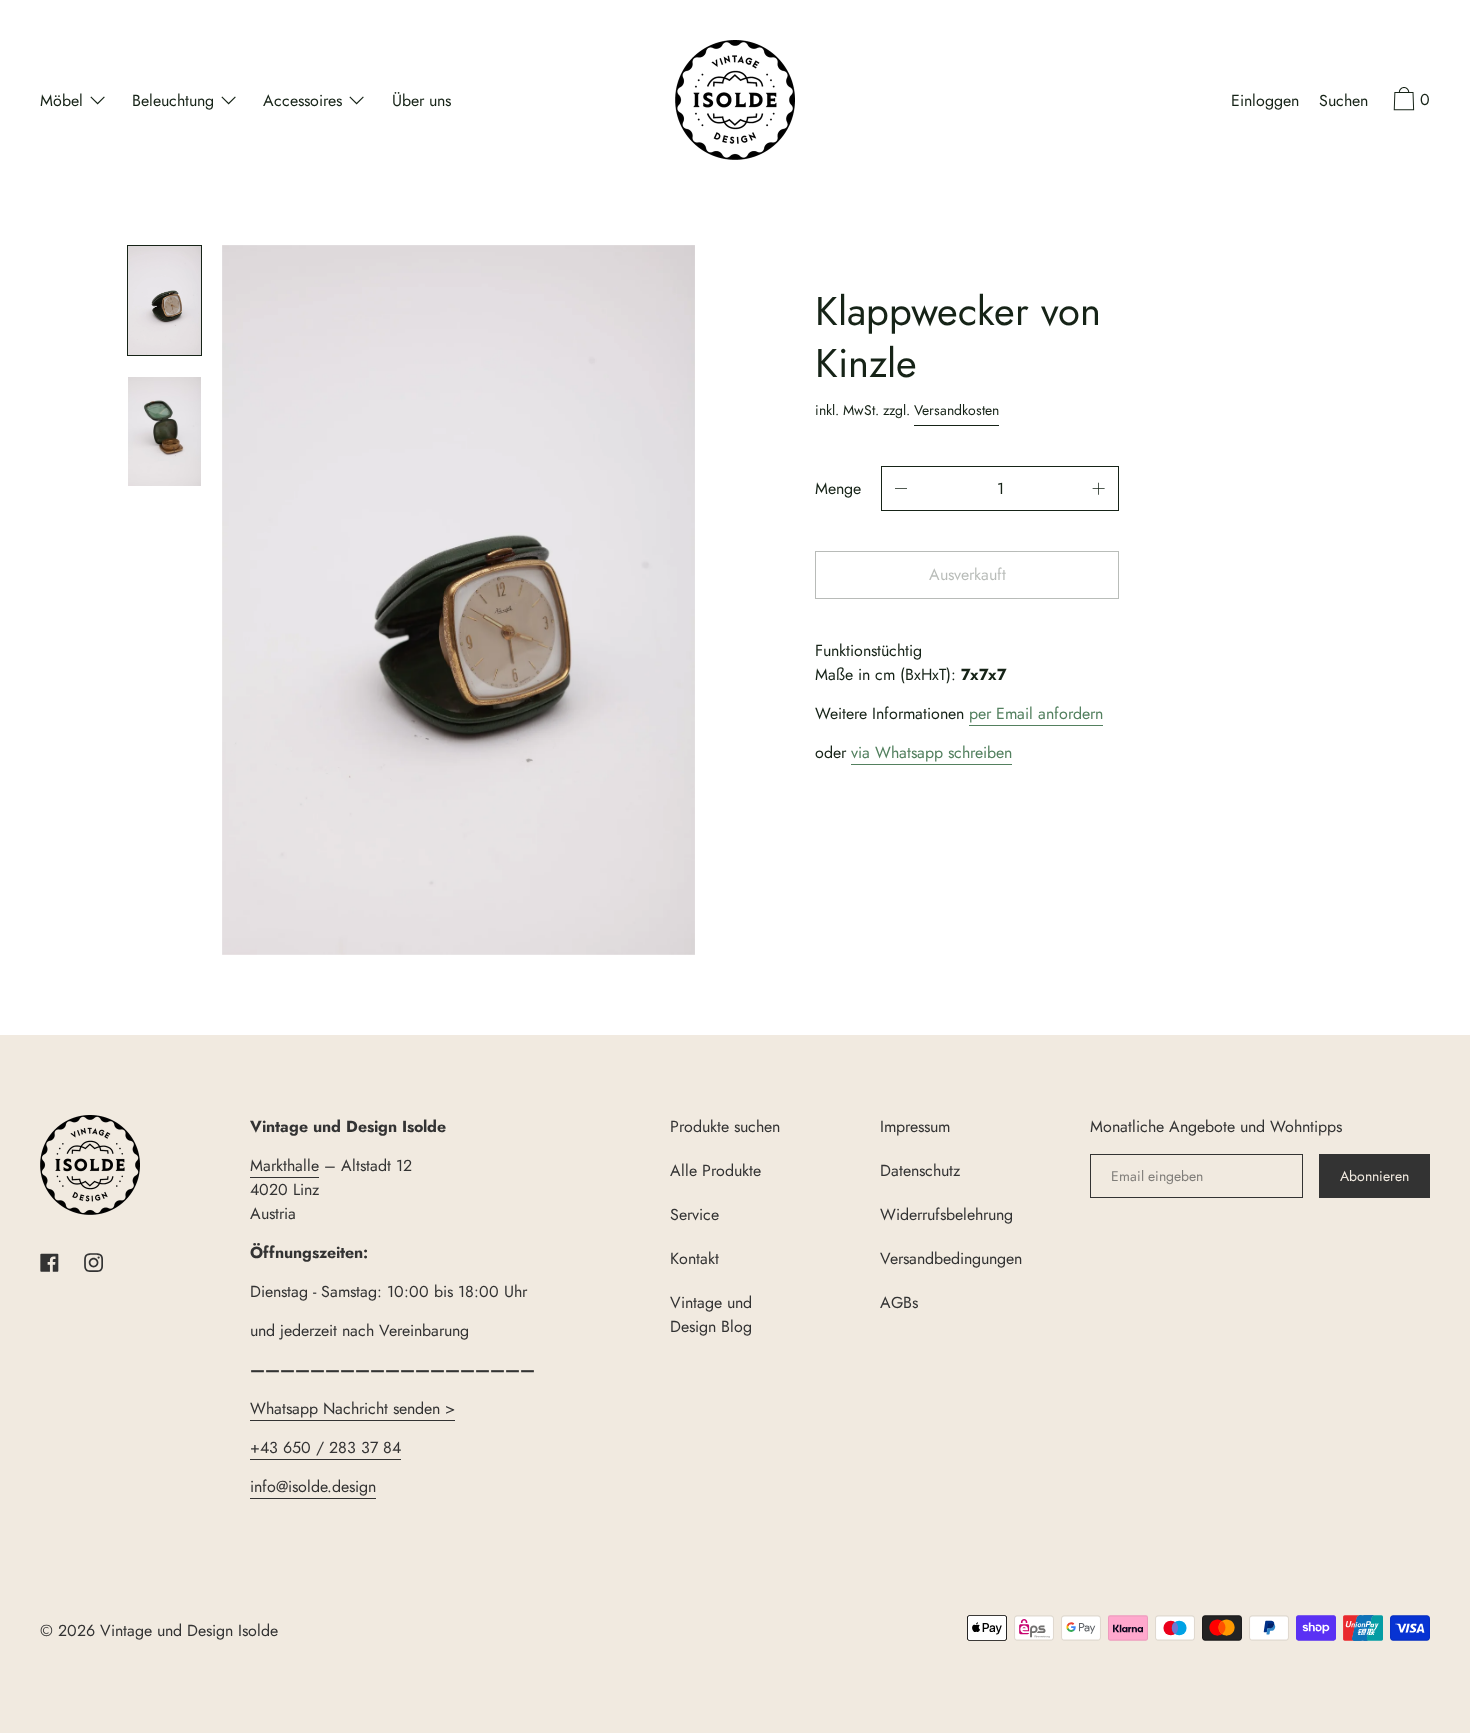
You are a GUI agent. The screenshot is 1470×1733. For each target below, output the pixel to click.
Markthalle (284, 1165)
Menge (838, 488)
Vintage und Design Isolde (189, 1630)
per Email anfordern (1036, 713)
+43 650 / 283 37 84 (325, 1447)
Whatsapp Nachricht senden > (352, 1408)
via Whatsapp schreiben (931, 752)
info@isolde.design (313, 1486)
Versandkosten (956, 410)
